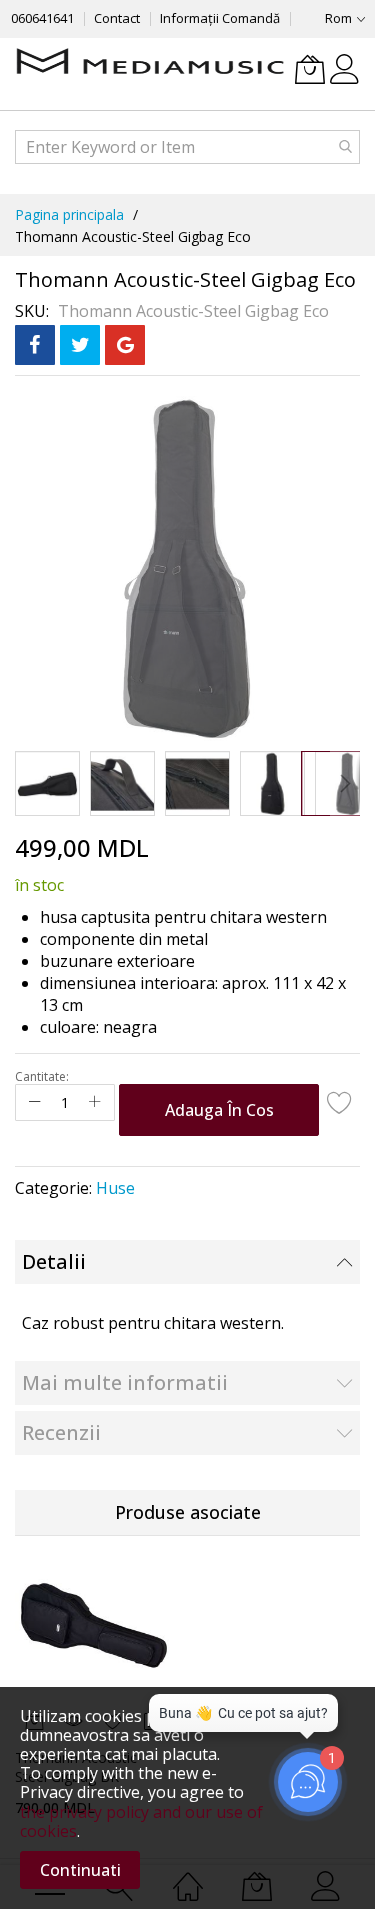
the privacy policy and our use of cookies (141, 1821)
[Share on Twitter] (80, 345)
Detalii (54, 1261)
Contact (117, 18)
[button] (47, 783)
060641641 (42, 18)
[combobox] (187, 147)
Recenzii (61, 1432)
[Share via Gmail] (125, 345)
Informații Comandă (220, 18)
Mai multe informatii (125, 1382)
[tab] (187, 1262)
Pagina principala (69, 214)
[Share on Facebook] (35, 345)
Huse (115, 1188)
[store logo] (150, 63)
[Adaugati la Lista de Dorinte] (340, 1102)
